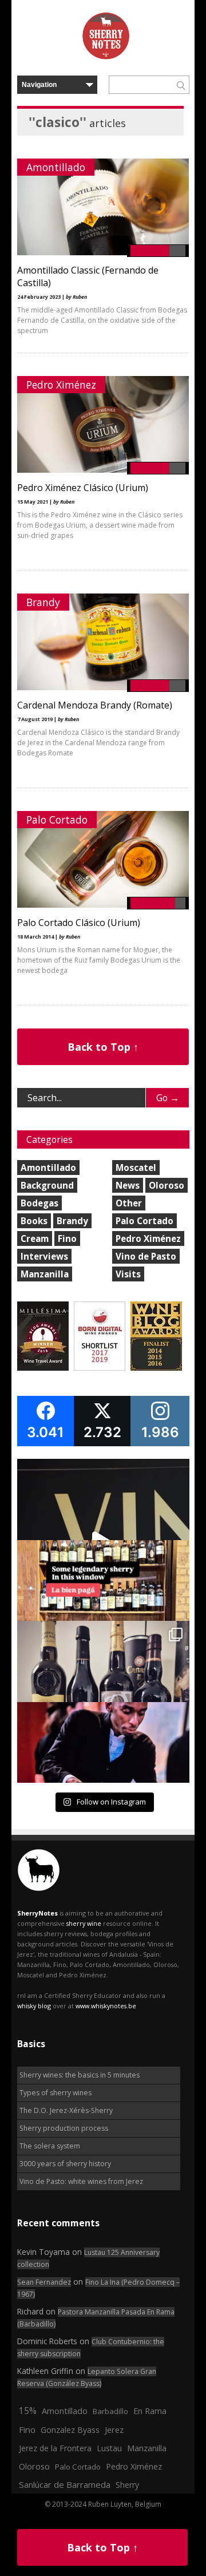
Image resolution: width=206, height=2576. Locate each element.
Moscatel (136, 1168)
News (128, 1185)
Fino (67, 1238)
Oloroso (167, 1185)
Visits (128, 1274)
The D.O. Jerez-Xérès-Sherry (66, 2110)
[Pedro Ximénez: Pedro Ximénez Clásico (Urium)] (103, 470)
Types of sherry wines (56, 2093)
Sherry (127, 2485)
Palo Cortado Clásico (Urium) (79, 923)
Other (129, 1203)
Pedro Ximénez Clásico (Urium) (83, 488)
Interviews (44, 1256)
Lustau (109, 2448)
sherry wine (84, 1923)
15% (28, 2411)
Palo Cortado (57, 820)
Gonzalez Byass (70, 2430)
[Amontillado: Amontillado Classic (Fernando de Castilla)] (103, 253)
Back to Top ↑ (103, 1047)
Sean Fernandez (44, 2282)
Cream (35, 1238)
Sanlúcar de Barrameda (65, 2484)
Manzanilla (45, 1274)
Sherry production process (64, 2128)
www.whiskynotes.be (106, 2006)
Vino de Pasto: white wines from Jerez (81, 2181)
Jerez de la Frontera (55, 2448)
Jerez (114, 2429)
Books (34, 1221)
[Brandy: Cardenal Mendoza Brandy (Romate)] (103, 688)
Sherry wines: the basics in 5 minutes (80, 2075)
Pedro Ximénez (61, 385)
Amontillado (56, 167)
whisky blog (34, 2006)
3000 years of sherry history (65, 2164)
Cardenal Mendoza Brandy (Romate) (95, 705)
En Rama (150, 2411)
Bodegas (39, 1203)
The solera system (50, 2146)
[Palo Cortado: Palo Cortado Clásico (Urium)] (103, 905)
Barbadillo (110, 2411)
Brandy (43, 602)
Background (47, 1185)
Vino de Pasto (146, 1256)
